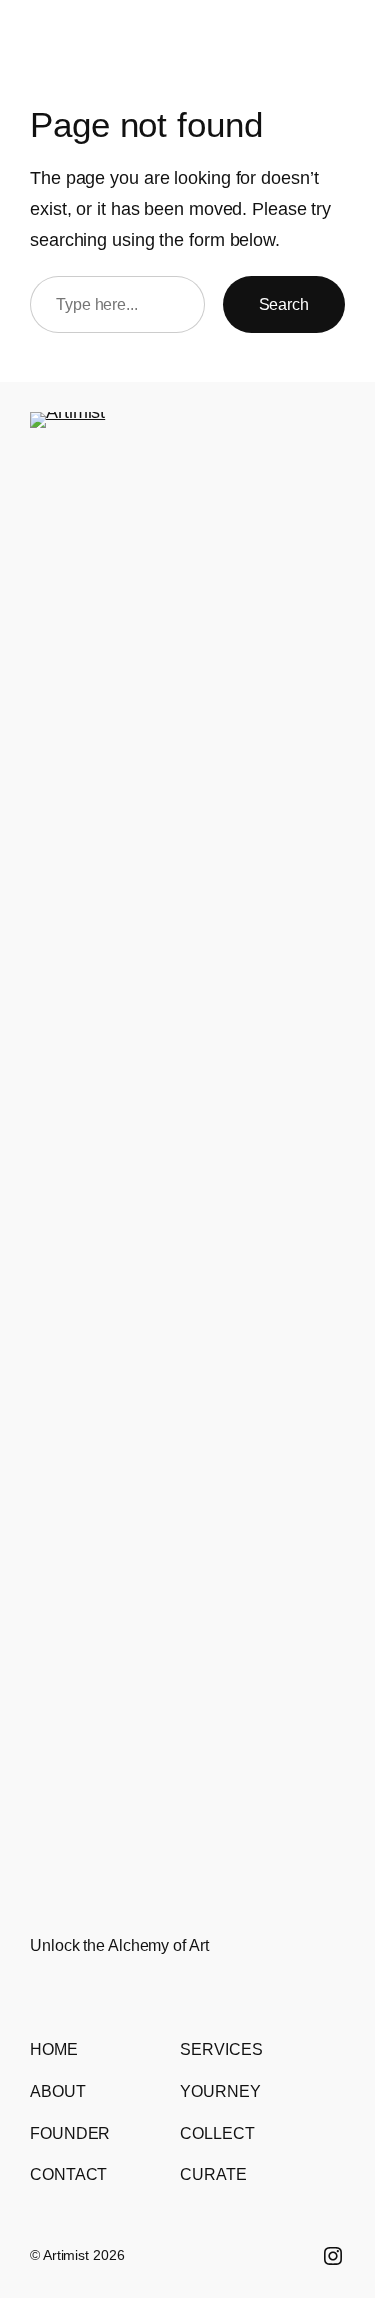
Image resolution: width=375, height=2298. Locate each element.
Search (284, 304)
